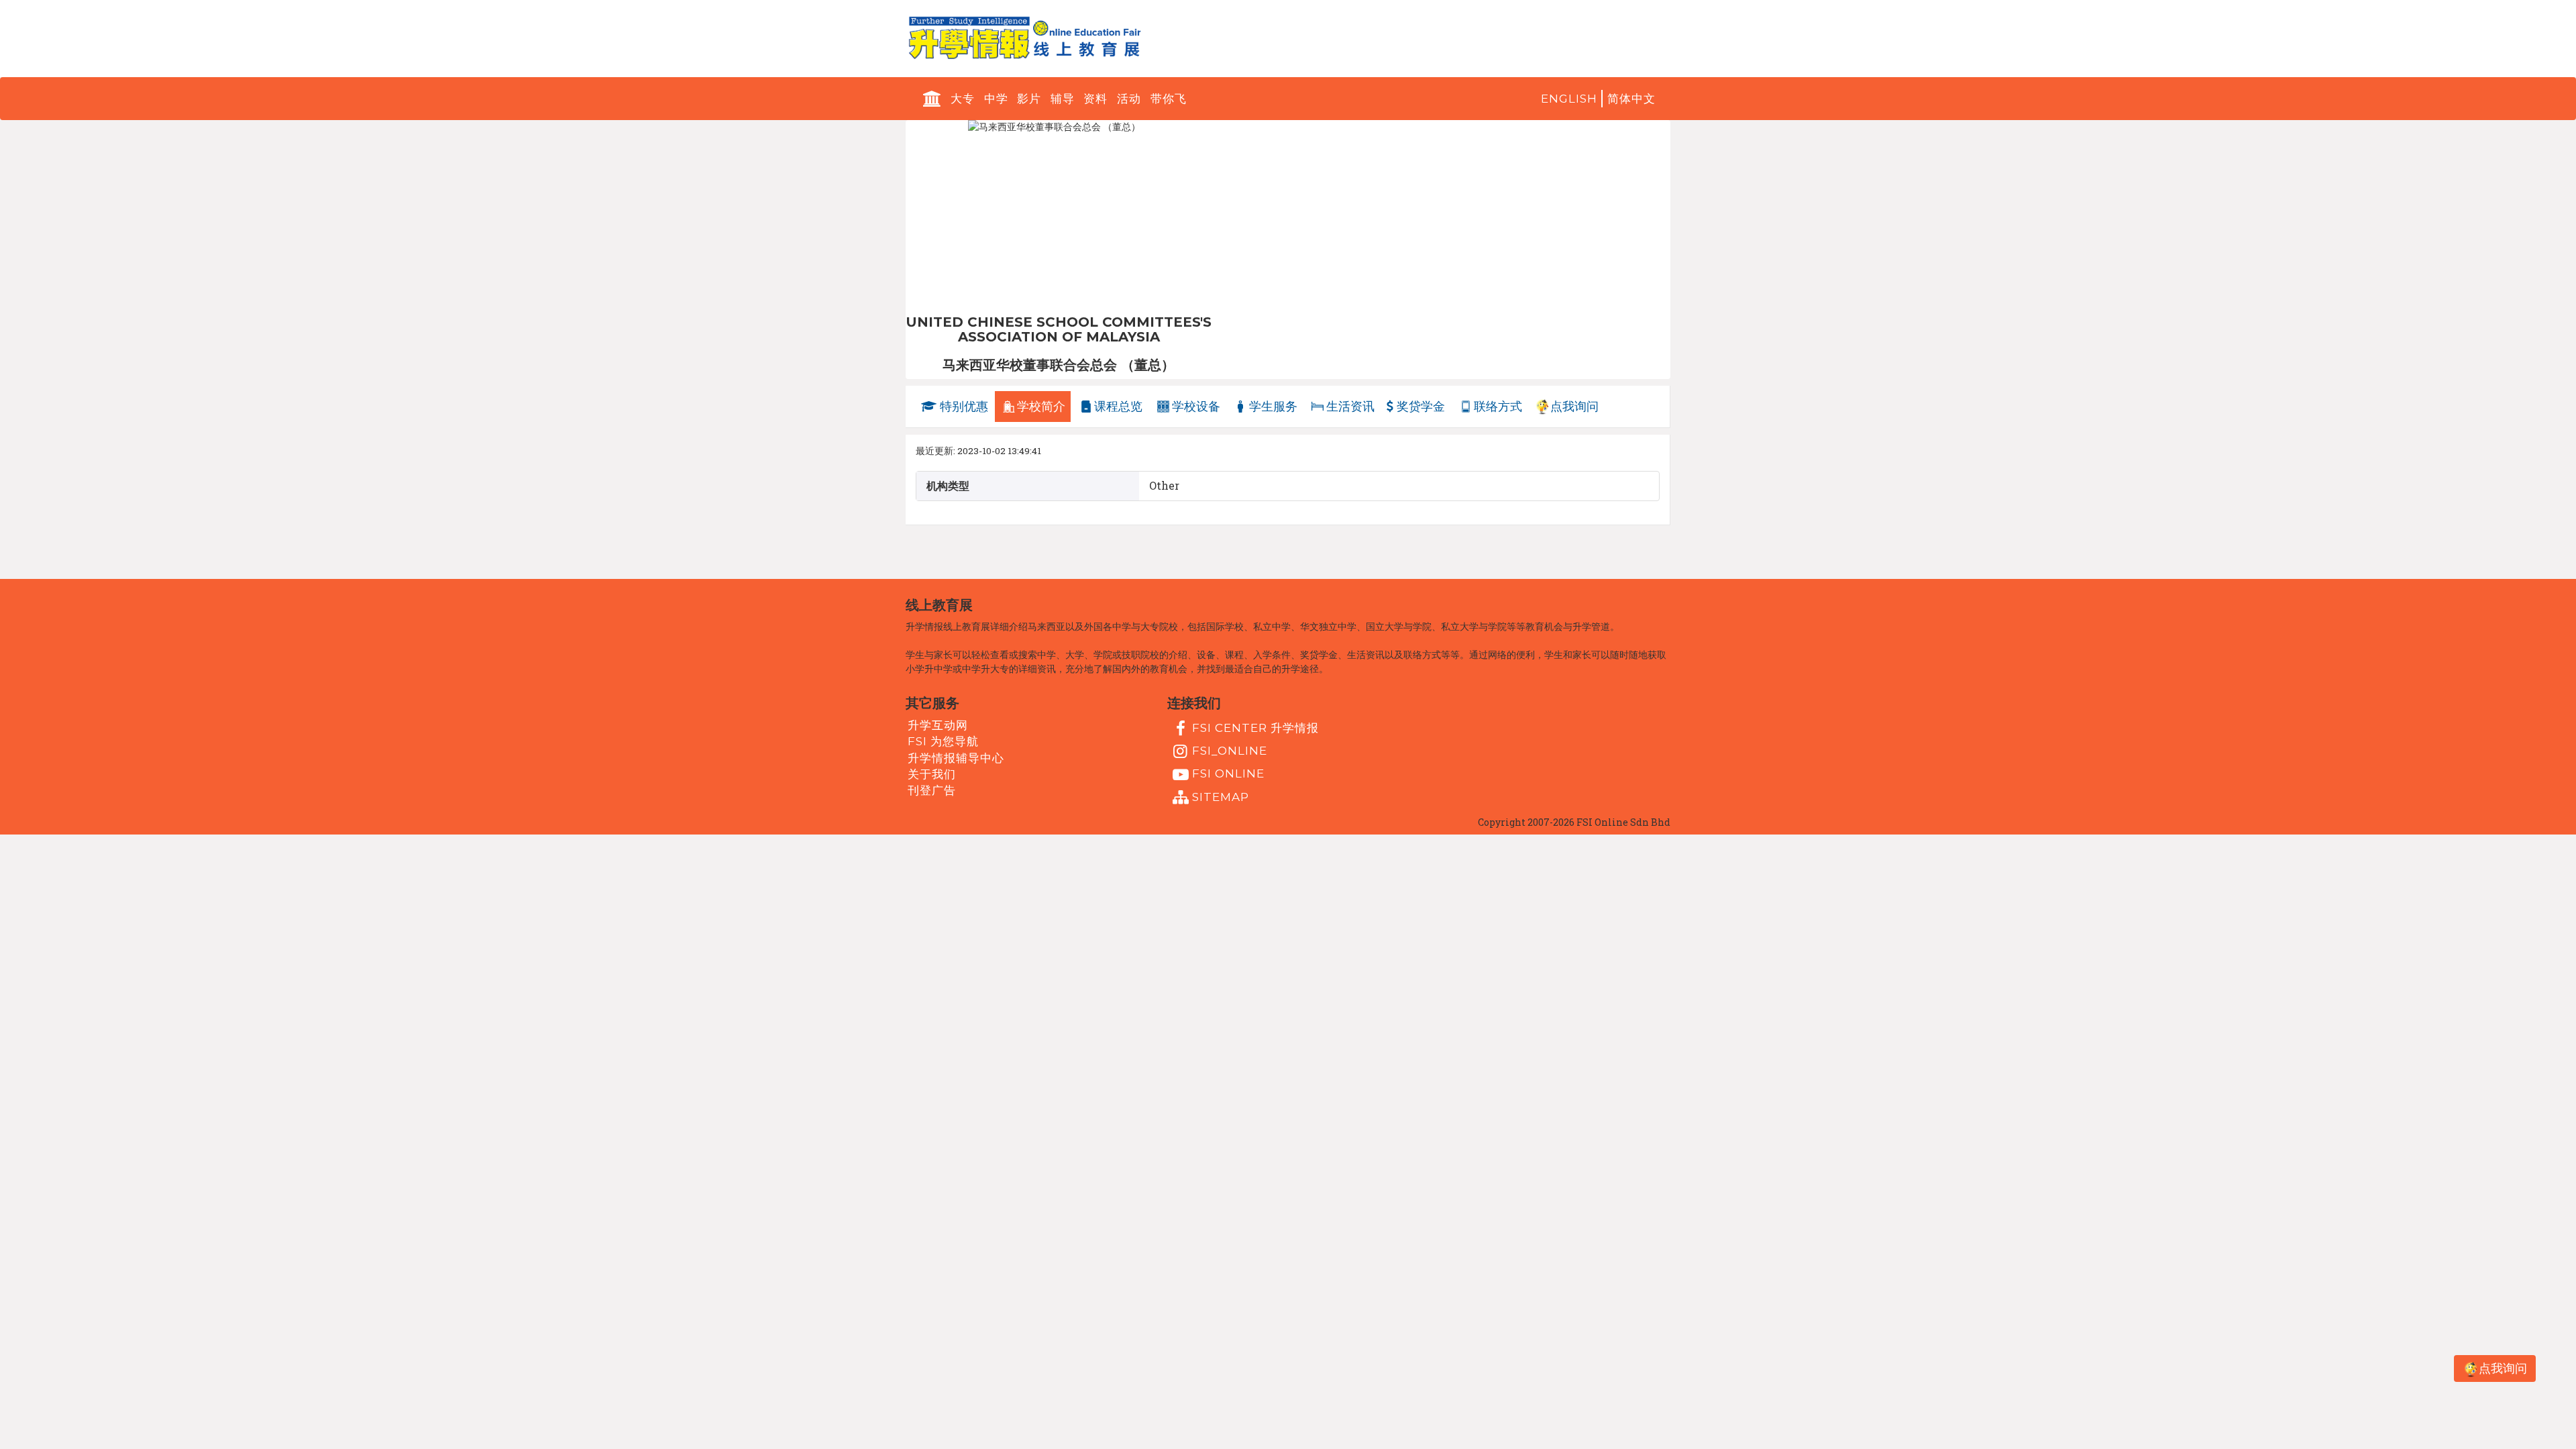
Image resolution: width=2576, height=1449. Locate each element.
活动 (1129, 99)
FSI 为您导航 (943, 741)
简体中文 (1631, 99)
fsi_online (1230, 751)
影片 (1029, 99)
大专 (963, 99)
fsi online (1228, 773)
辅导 (1063, 99)
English (1569, 99)
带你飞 (1169, 99)
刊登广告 (932, 790)
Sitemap (1221, 796)
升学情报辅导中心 (956, 758)
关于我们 (932, 774)
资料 (1095, 99)
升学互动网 (938, 725)
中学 (996, 99)
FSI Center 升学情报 (1255, 728)
